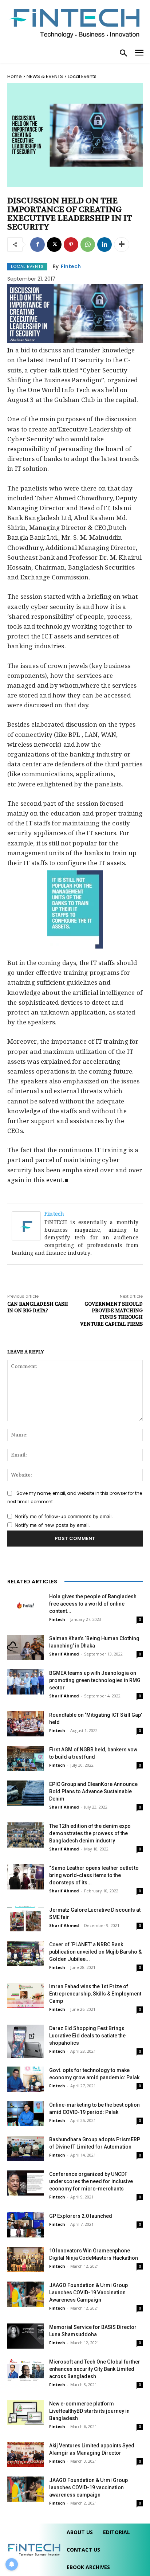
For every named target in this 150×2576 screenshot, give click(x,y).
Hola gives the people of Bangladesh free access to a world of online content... (93, 1604)
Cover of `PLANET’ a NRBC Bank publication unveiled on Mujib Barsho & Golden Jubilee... (95, 1952)
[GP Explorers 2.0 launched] (25, 2225)
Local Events (82, 76)
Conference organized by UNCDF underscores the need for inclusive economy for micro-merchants (91, 2181)
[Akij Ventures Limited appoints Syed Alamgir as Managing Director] (25, 2454)
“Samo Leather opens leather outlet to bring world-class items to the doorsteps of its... (94, 1875)
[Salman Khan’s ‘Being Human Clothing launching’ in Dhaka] (25, 1647)
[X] (54, 245)
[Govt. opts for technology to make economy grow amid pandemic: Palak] (25, 2079)
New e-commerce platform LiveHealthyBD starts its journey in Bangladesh (89, 2411)
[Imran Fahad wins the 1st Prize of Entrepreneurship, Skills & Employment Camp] (25, 1995)
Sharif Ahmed (64, 1654)
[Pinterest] (71, 245)
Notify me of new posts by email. (52, 1525)
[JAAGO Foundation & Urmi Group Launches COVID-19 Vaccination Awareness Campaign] (25, 2294)
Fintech (71, 266)
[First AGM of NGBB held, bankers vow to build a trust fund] (25, 1758)
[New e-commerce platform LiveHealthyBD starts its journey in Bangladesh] (25, 2413)
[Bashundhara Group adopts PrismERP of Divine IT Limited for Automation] (25, 2148)
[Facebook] (37, 245)
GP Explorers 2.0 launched (81, 2216)
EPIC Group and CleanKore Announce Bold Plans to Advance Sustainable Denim (93, 1791)
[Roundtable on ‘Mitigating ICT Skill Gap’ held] (25, 1724)
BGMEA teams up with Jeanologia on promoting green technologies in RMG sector (95, 1680)
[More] (122, 245)
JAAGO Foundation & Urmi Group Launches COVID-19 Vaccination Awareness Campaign (88, 2292)
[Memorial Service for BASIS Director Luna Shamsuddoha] (25, 2336)
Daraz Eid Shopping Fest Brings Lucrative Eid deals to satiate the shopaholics (87, 2036)
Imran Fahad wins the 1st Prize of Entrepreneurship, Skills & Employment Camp (95, 1994)
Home (15, 76)
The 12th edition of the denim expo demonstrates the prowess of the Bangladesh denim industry (90, 1833)
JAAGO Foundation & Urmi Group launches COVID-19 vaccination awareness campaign (88, 2487)
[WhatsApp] (88, 245)
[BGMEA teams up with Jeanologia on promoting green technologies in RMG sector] (25, 1682)
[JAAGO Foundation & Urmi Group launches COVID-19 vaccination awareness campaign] (25, 2489)
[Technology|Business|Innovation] (75, 22)
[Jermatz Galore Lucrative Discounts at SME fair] (25, 1919)
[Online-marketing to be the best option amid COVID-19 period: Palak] (25, 2114)
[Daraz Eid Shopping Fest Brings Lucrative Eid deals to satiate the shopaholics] (25, 2041)
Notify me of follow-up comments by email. (64, 1516)
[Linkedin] (104, 245)
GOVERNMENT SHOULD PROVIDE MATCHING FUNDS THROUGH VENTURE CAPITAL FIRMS (111, 1314)
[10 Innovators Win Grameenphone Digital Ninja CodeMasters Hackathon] (25, 2260)
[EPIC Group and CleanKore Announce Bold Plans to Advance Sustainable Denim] (25, 1793)
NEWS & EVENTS (45, 76)
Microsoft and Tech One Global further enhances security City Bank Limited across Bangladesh (95, 2369)
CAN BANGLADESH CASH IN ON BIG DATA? (38, 1307)
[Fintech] (28, 1226)
